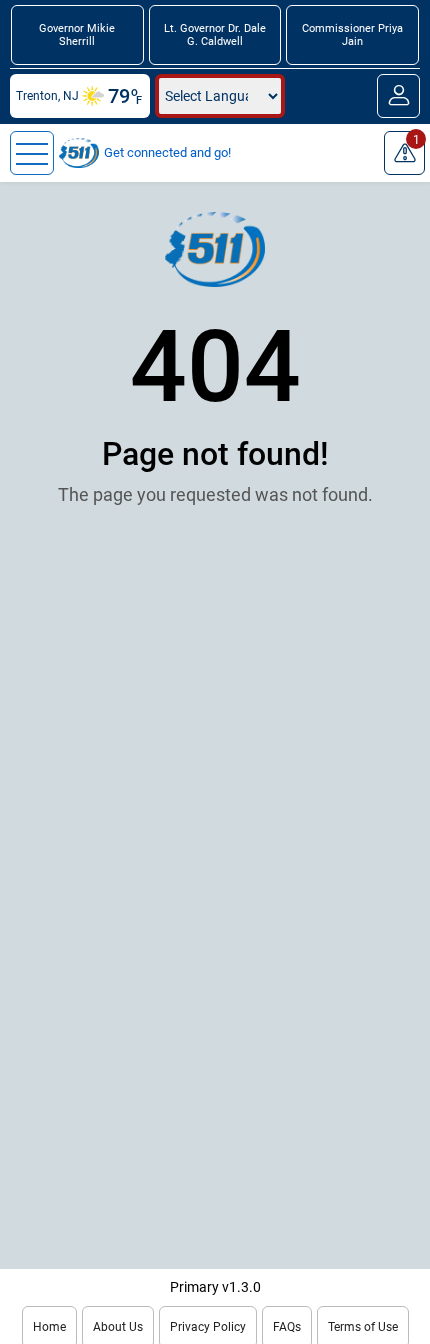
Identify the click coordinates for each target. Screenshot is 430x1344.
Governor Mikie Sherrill (77, 35)
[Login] (398, 96)
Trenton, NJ (47, 96)
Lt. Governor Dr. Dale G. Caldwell (215, 35)
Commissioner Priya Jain (352, 35)
